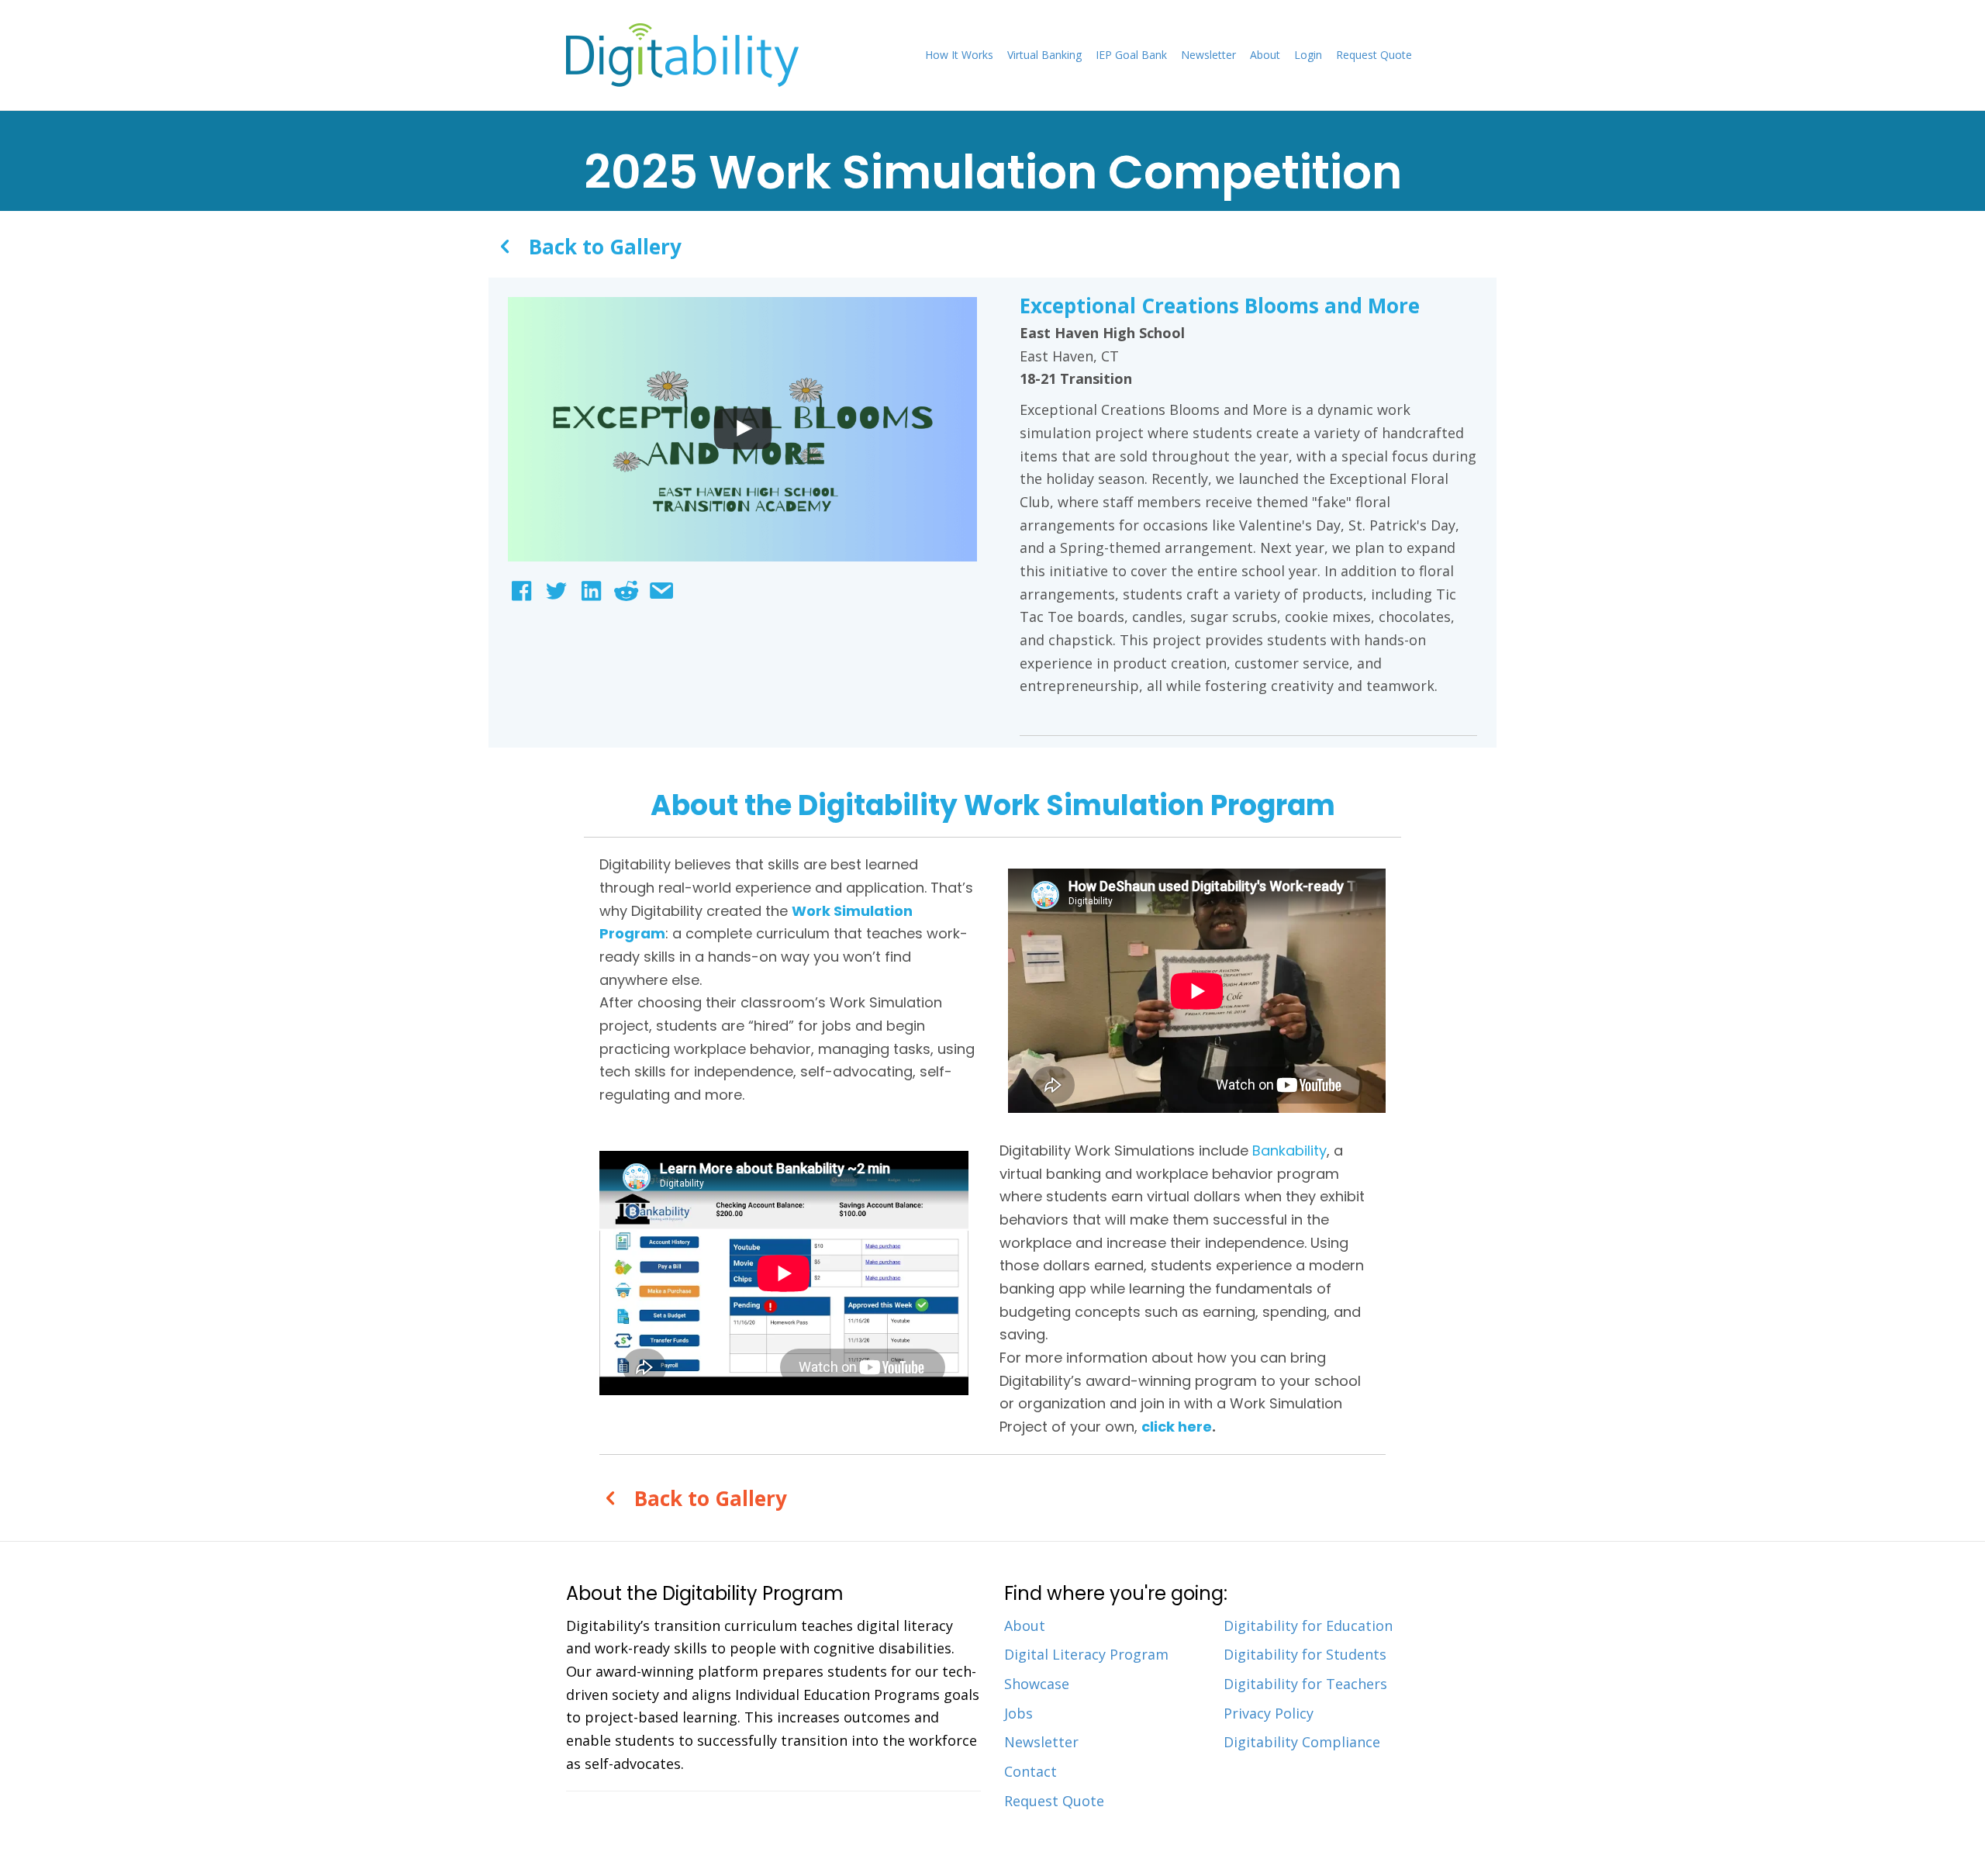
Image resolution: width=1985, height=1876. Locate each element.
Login (1308, 55)
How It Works (959, 55)
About (1265, 55)
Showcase (1037, 1684)
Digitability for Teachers (1305, 1684)
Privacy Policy (1269, 1713)
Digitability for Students (1305, 1654)
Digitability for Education (1308, 1626)
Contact (1030, 1771)
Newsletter (1208, 55)
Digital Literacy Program (1086, 1654)
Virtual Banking (1044, 55)
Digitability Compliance (1302, 1742)
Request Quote (1374, 55)
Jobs (1018, 1713)
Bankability (1289, 1150)
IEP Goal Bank (1131, 55)
